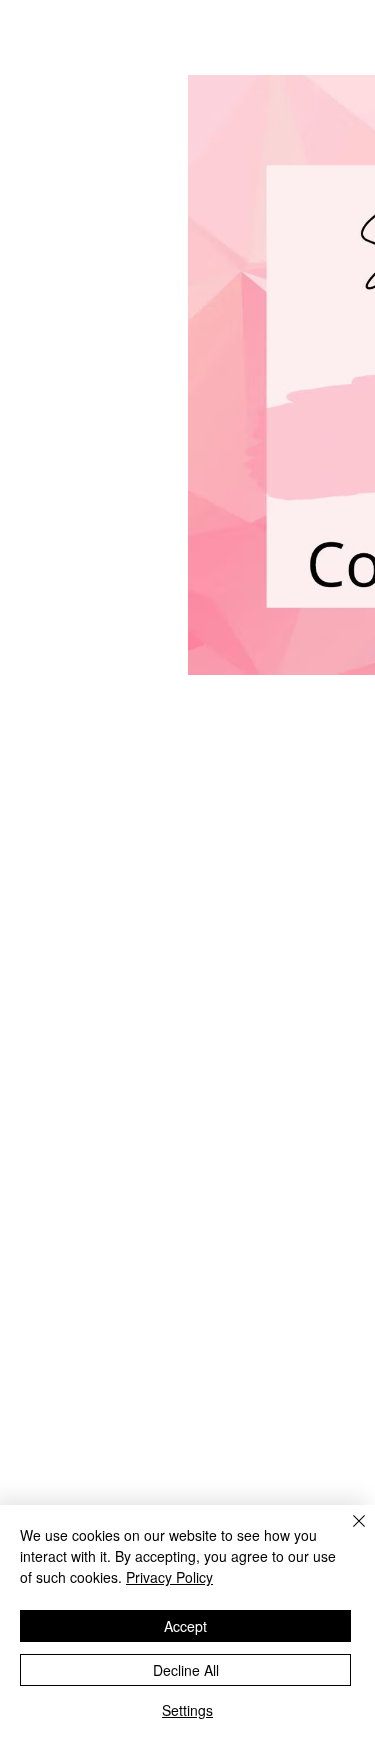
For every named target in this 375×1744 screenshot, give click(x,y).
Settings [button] (187, 1710)
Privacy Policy (169, 1577)
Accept (185, 1626)
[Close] (347, 1533)
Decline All (186, 1670)
